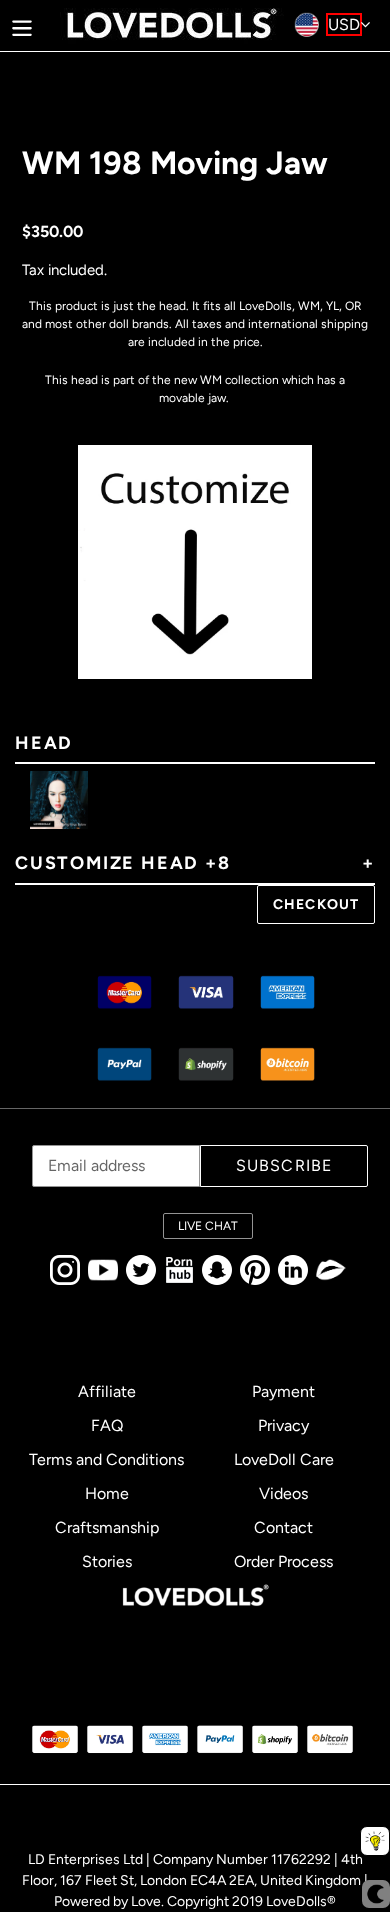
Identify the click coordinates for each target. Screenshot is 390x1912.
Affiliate (107, 1391)
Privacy (283, 1425)
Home (107, 1493)
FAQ (107, 1425)
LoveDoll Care (284, 1459)
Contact (283, 1527)
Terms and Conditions (106, 1459)
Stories (107, 1561)
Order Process (283, 1561)
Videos (283, 1493)
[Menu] (22, 25)
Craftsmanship (107, 1527)
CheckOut (316, 904)
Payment (283, 1391)
